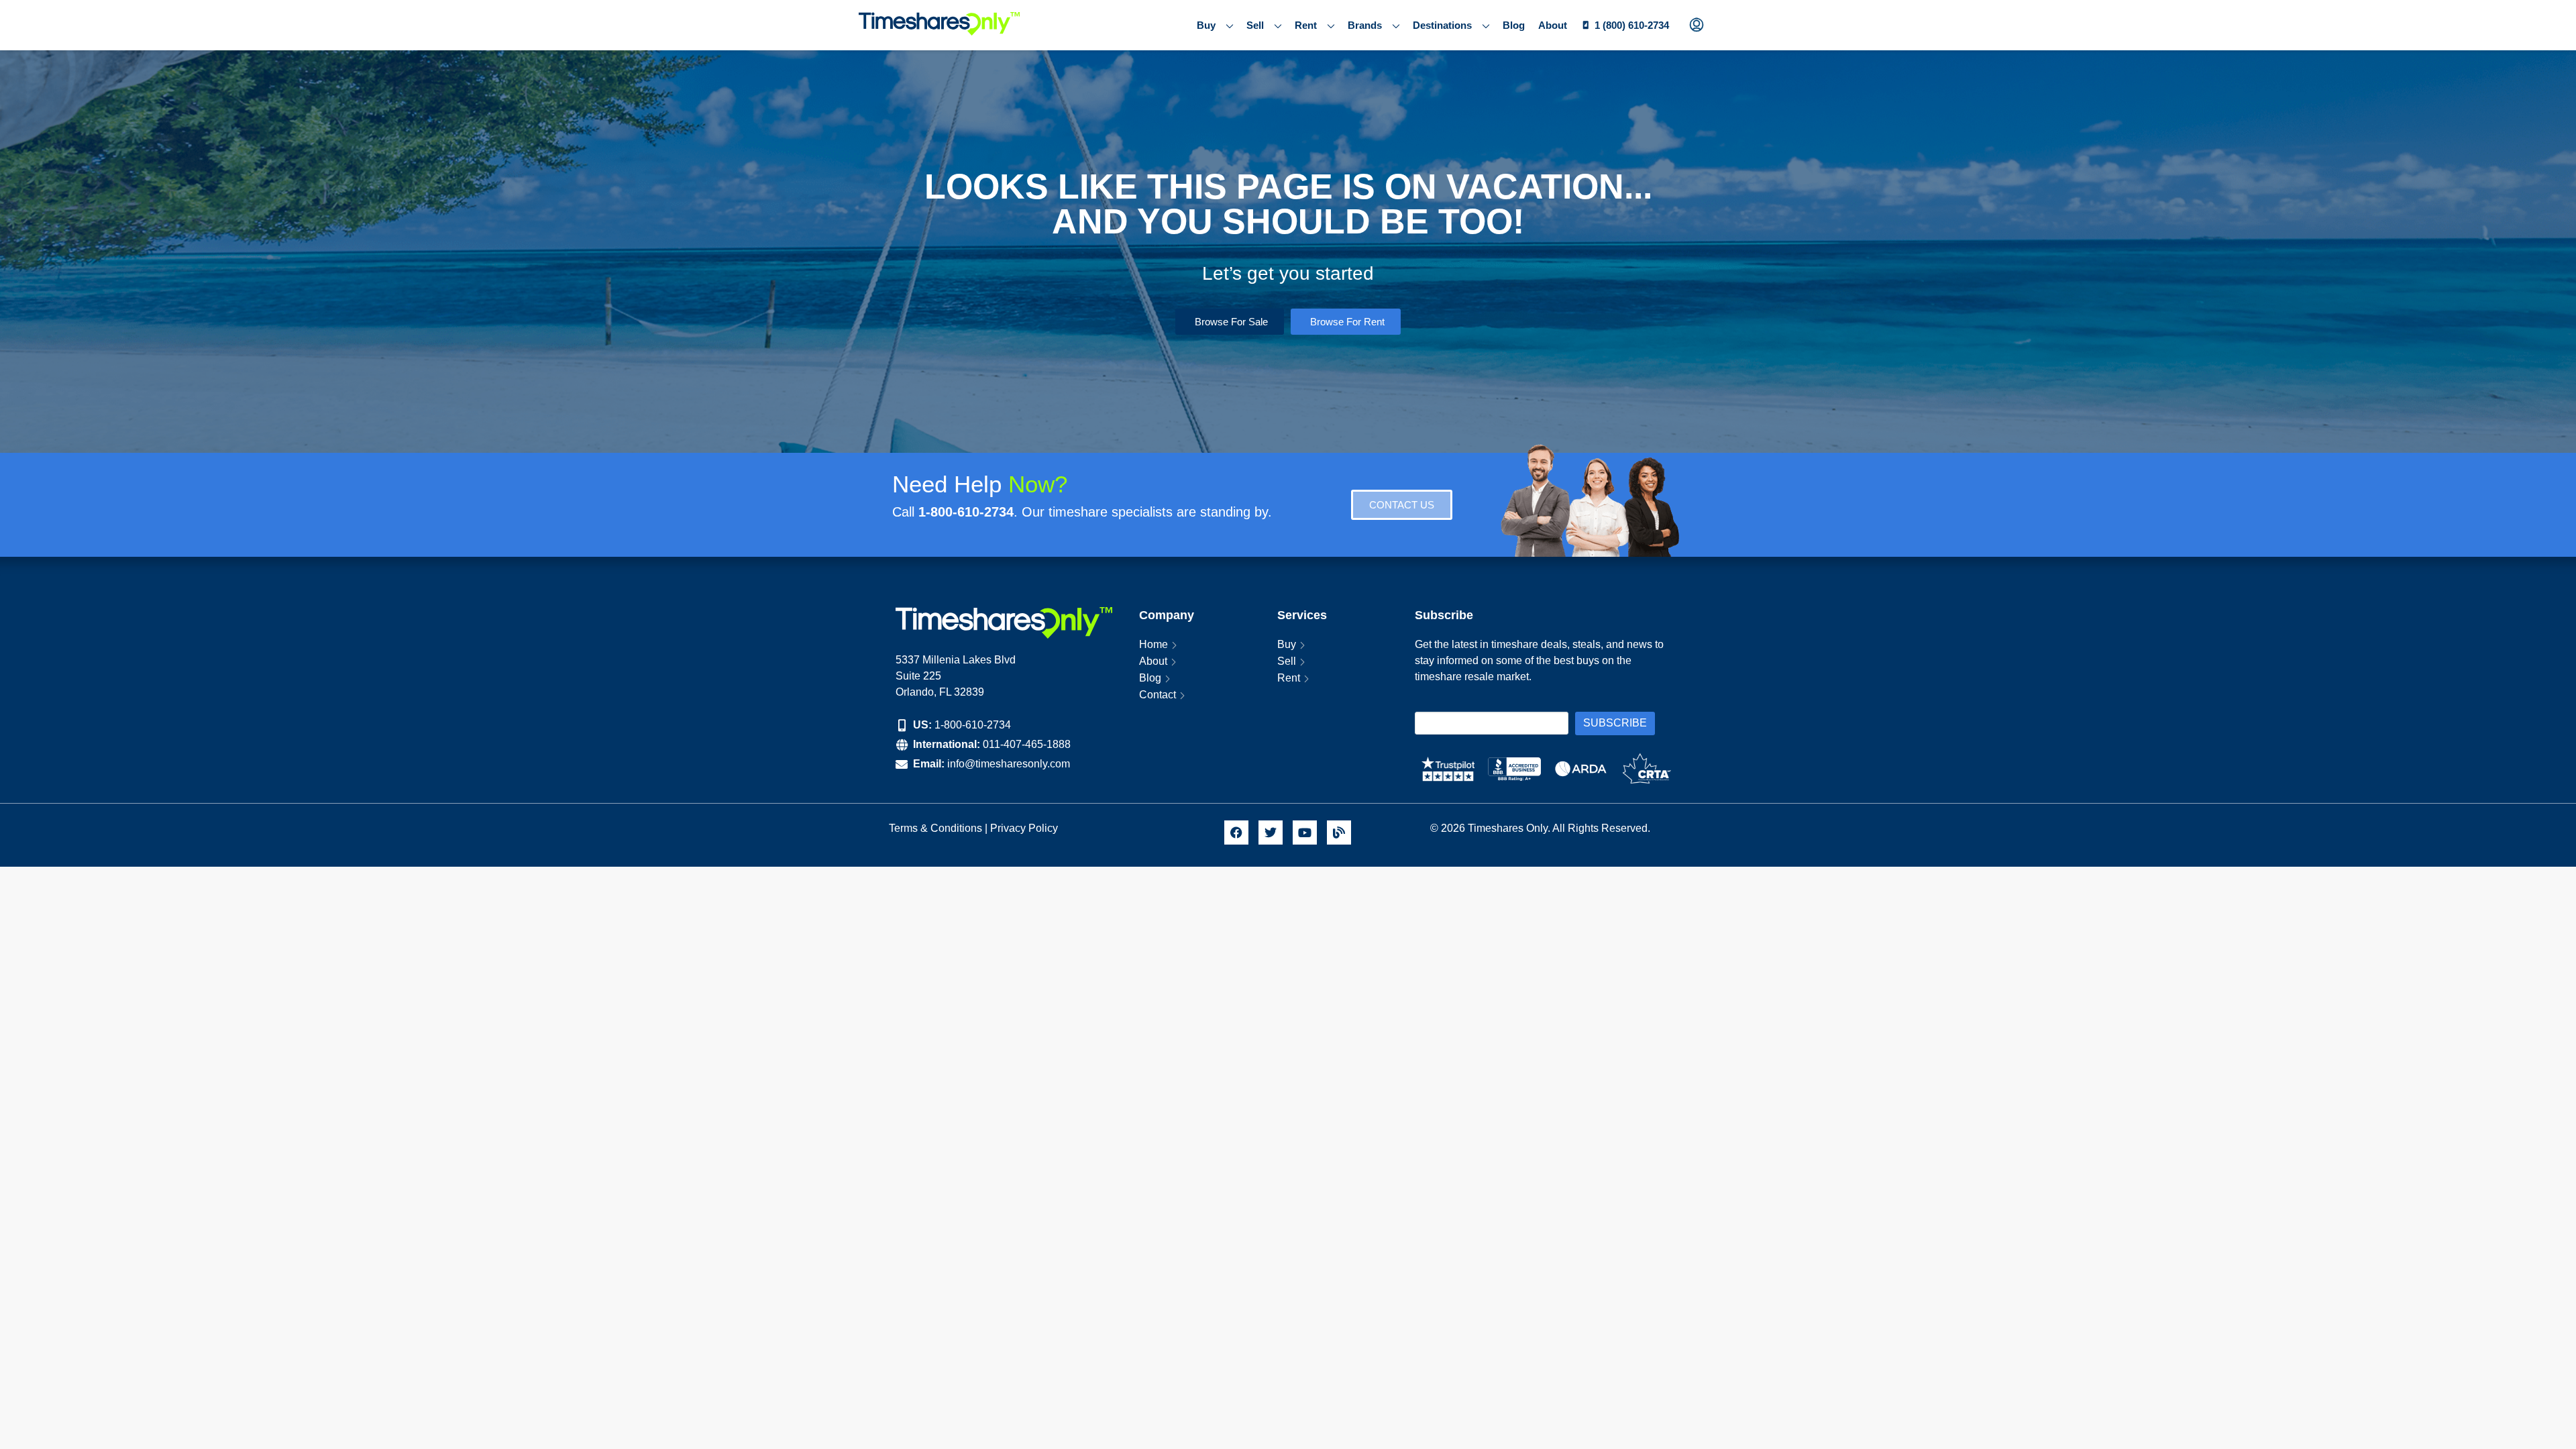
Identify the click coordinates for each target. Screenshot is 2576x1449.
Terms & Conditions (935, 828)
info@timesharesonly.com (1009, 764)
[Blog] (1339, 833)
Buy (1206, 25)
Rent (1306, 25)
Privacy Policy (1025, 828)
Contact (1158, 695)
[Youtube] (1305, 833)
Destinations (1442, 25)
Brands (1365, 25)
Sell (1255, 25)
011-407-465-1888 (1027, 744)
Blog (1514, 25)
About (1553, 25)
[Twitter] (1271, 833)
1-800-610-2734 (973, 725)
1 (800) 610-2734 (1632, 25)
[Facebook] (1236, 833)
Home (1153, 644)
